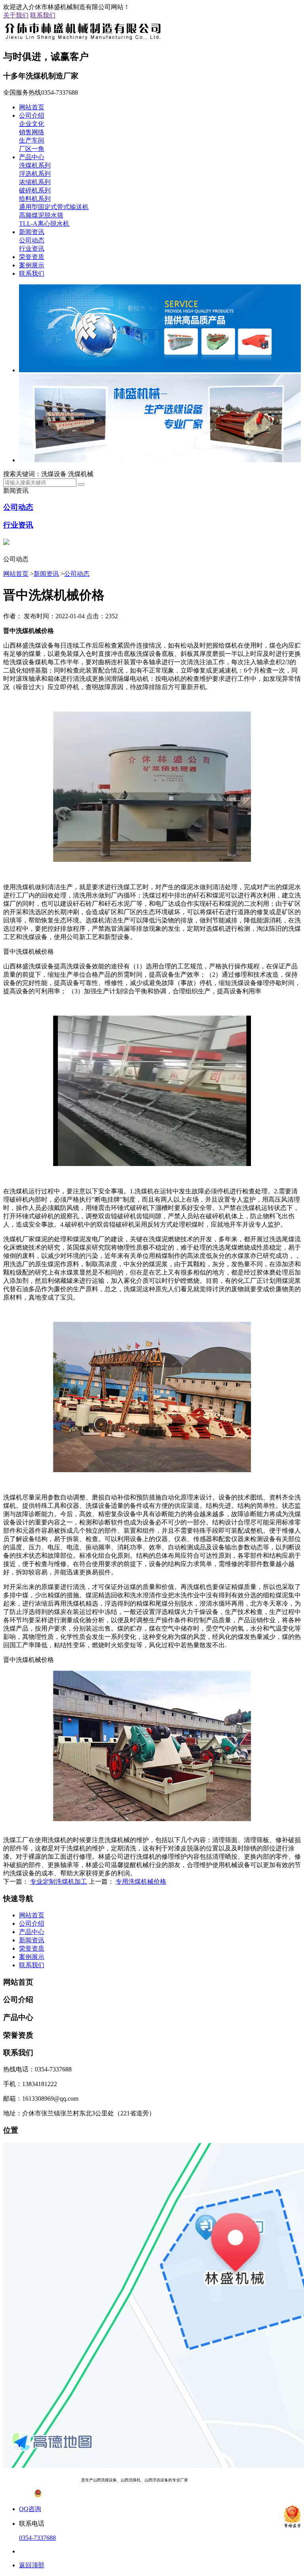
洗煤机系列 (35, 165)
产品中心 (32, 157)
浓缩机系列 (35, 182)
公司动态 (32, 240)
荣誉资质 (32, 257)
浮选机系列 (35, 174)
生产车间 (32, 140)
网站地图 (244, 2480)
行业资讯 (32, 249)
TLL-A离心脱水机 (44, 224)
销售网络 (32, 132)
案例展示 (32, 265)
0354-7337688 (37, 2538)
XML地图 (266, 2480)
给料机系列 (35, 199)
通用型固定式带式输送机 (54, 207)
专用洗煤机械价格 (141, 1882)
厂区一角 (32, 149)
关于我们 (16, 15)
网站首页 (32, 107)
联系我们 (43, 15)
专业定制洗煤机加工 (59, 1882)
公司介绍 (32, 115)
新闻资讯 (32, 232)
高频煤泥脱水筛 (41, 215)
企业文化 (32, 124)
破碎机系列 (35, 190)
